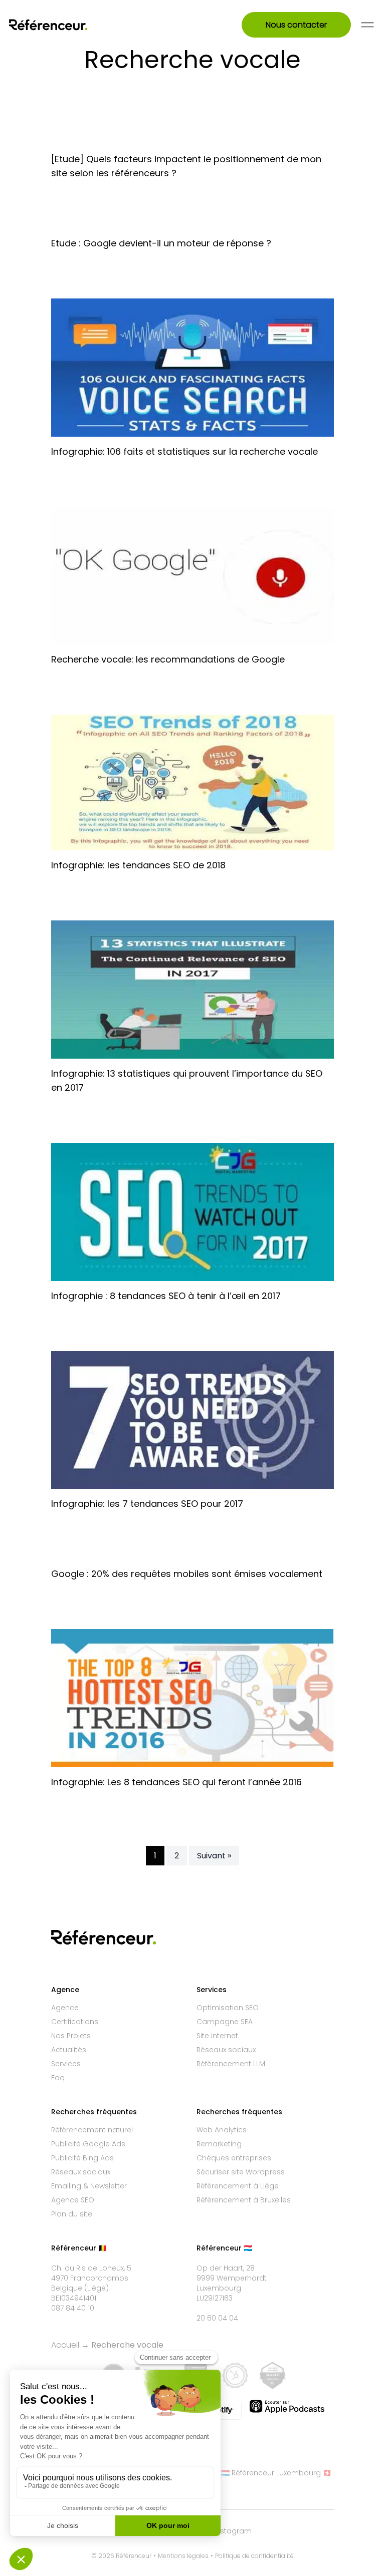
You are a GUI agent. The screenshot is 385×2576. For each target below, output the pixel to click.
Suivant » (214, 1856)
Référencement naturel (92, 2130)
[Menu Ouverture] (367, 25)
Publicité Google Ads (88, 2144)
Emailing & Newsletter (89, 2186)
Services (66, 2064)
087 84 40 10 (73, 2308)
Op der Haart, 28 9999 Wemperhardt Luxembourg (232, 2278)
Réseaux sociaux (226, 2050)
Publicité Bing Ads (82, 2158)
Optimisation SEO (228, 2008)
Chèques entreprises (234, 2158)
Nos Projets (71, 2036)
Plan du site (72, 2214)
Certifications (75, 2022)
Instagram (233, 2531)
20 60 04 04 (217, 2318)
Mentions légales (183, 2556)
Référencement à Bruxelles (244, 2200)
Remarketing (219, 2144)
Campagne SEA (225, 2022)
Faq (58, 2078)
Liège (97, 2288)
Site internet (217, 2036)
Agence (65, 2008)
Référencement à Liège (238, 2186)
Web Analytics (222, 2130)
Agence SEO (73, 2200)
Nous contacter (296, 25)
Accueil (65, 2345)
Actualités (69, 2050)
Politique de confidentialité (254, 2556)
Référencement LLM (231, 2064)
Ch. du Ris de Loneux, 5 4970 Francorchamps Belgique (91, 2278)
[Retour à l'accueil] (61, 25)
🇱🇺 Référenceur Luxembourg (271, 2473)
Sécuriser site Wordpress (241, 2172)
